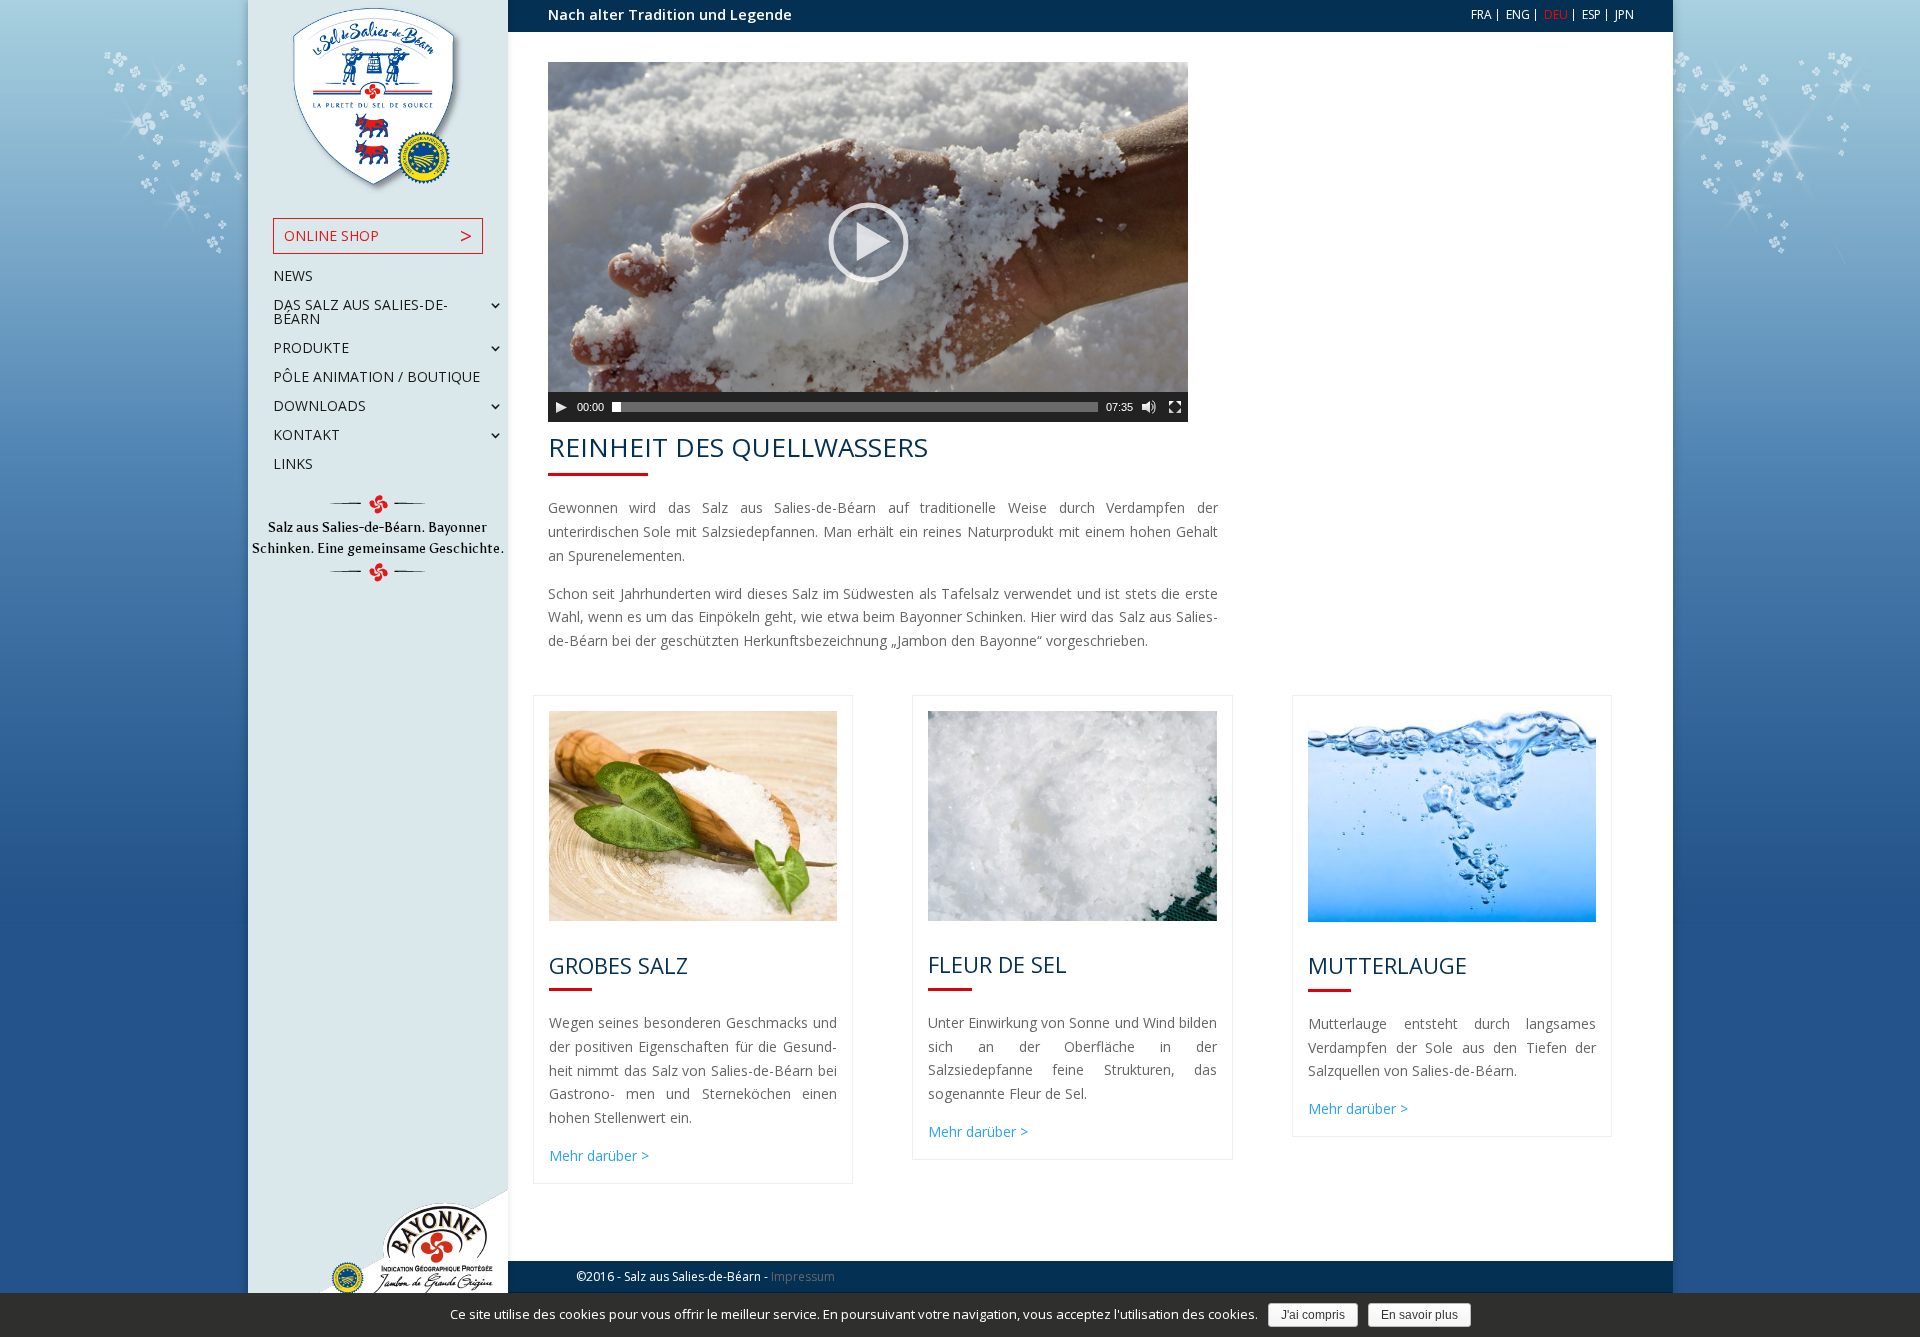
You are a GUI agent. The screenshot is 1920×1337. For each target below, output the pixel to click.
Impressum (803, 1276)
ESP (1590, 15)
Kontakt (306, 436)
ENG (1516, 15)
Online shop (331, 235)
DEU (1554, 15)
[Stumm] (1149, 407)
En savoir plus (1419, 1315)
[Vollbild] (1175, 407)
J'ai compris (1313, 1315)
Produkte (311, 349)
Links (293, 465)
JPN (1623, 15)
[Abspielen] (561, 407)
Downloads (319, 407)
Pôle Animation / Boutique (376, 378)
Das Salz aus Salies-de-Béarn (360, 313)
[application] (868, 242)
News (293, 277)
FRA (1480, 15)
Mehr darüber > (599, 1155)
